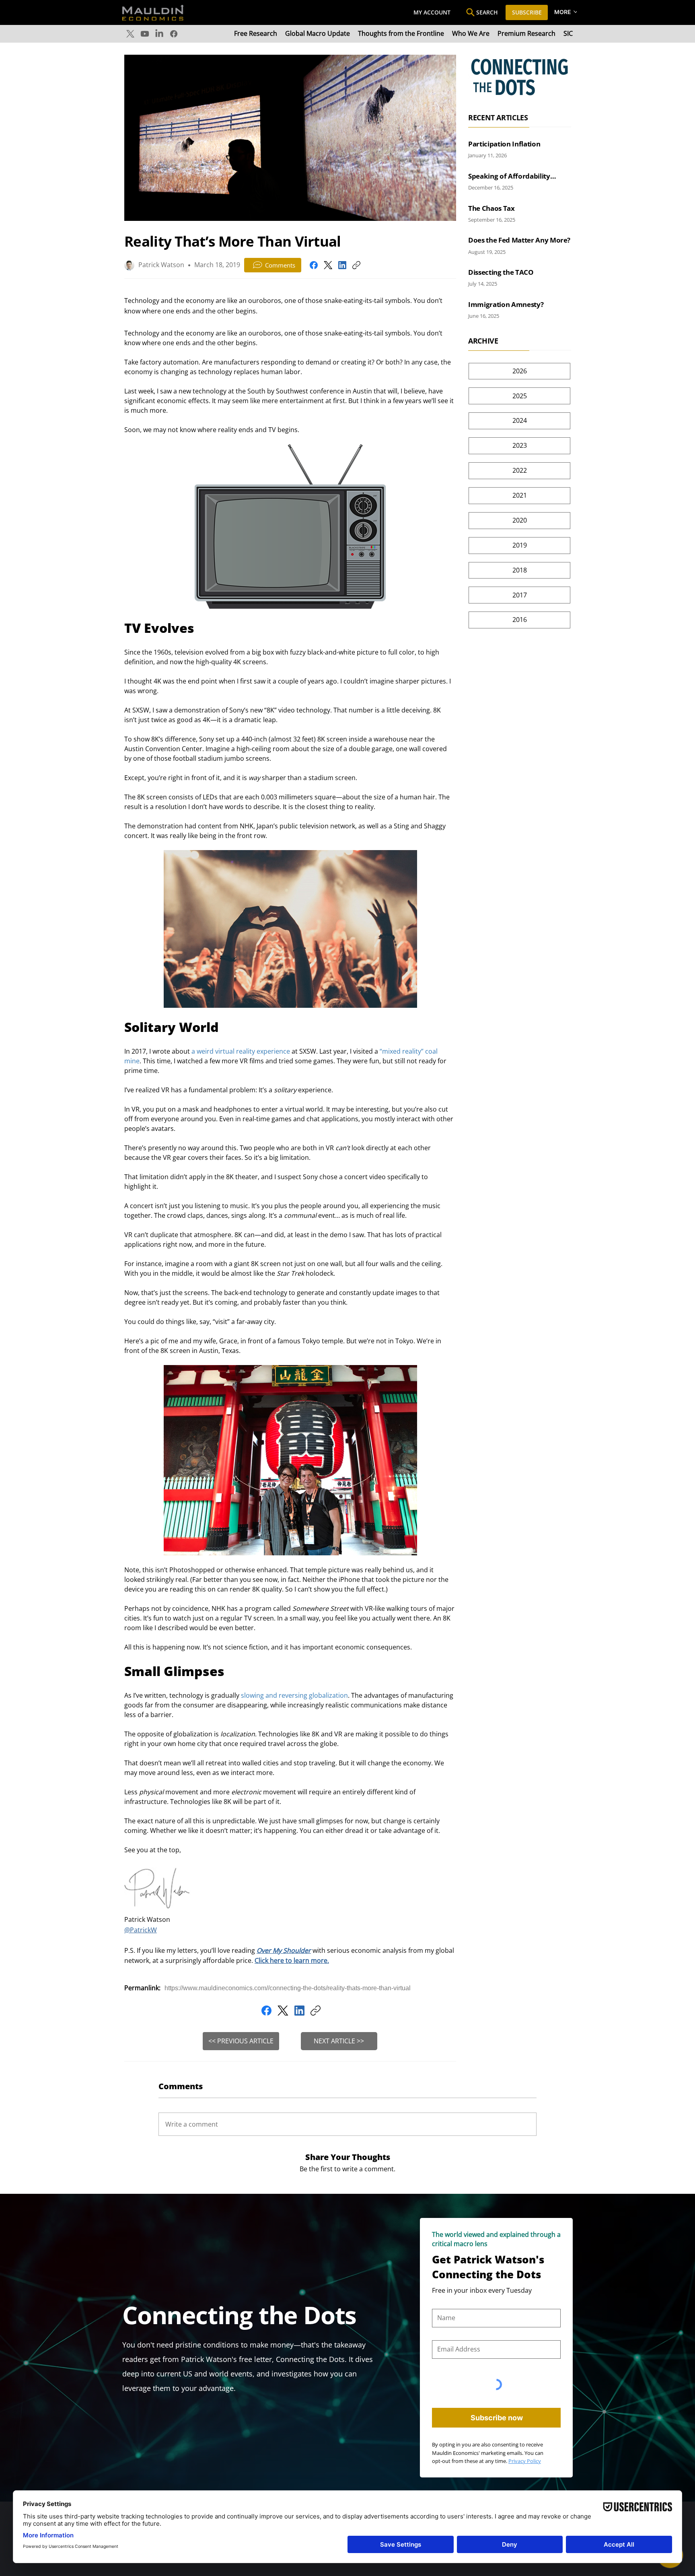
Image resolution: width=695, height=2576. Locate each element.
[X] (130, 34)
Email (439, 2334)
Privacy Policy (525, 2461)
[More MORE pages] (576, 12)
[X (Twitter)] (328, 265)
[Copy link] (356, 265)
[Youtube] (145, 34)
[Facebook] (174, 34)
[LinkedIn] (159, 34)
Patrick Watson (161, 265)
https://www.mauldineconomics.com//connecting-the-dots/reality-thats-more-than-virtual (288, 1988)
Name (440, 2303)
